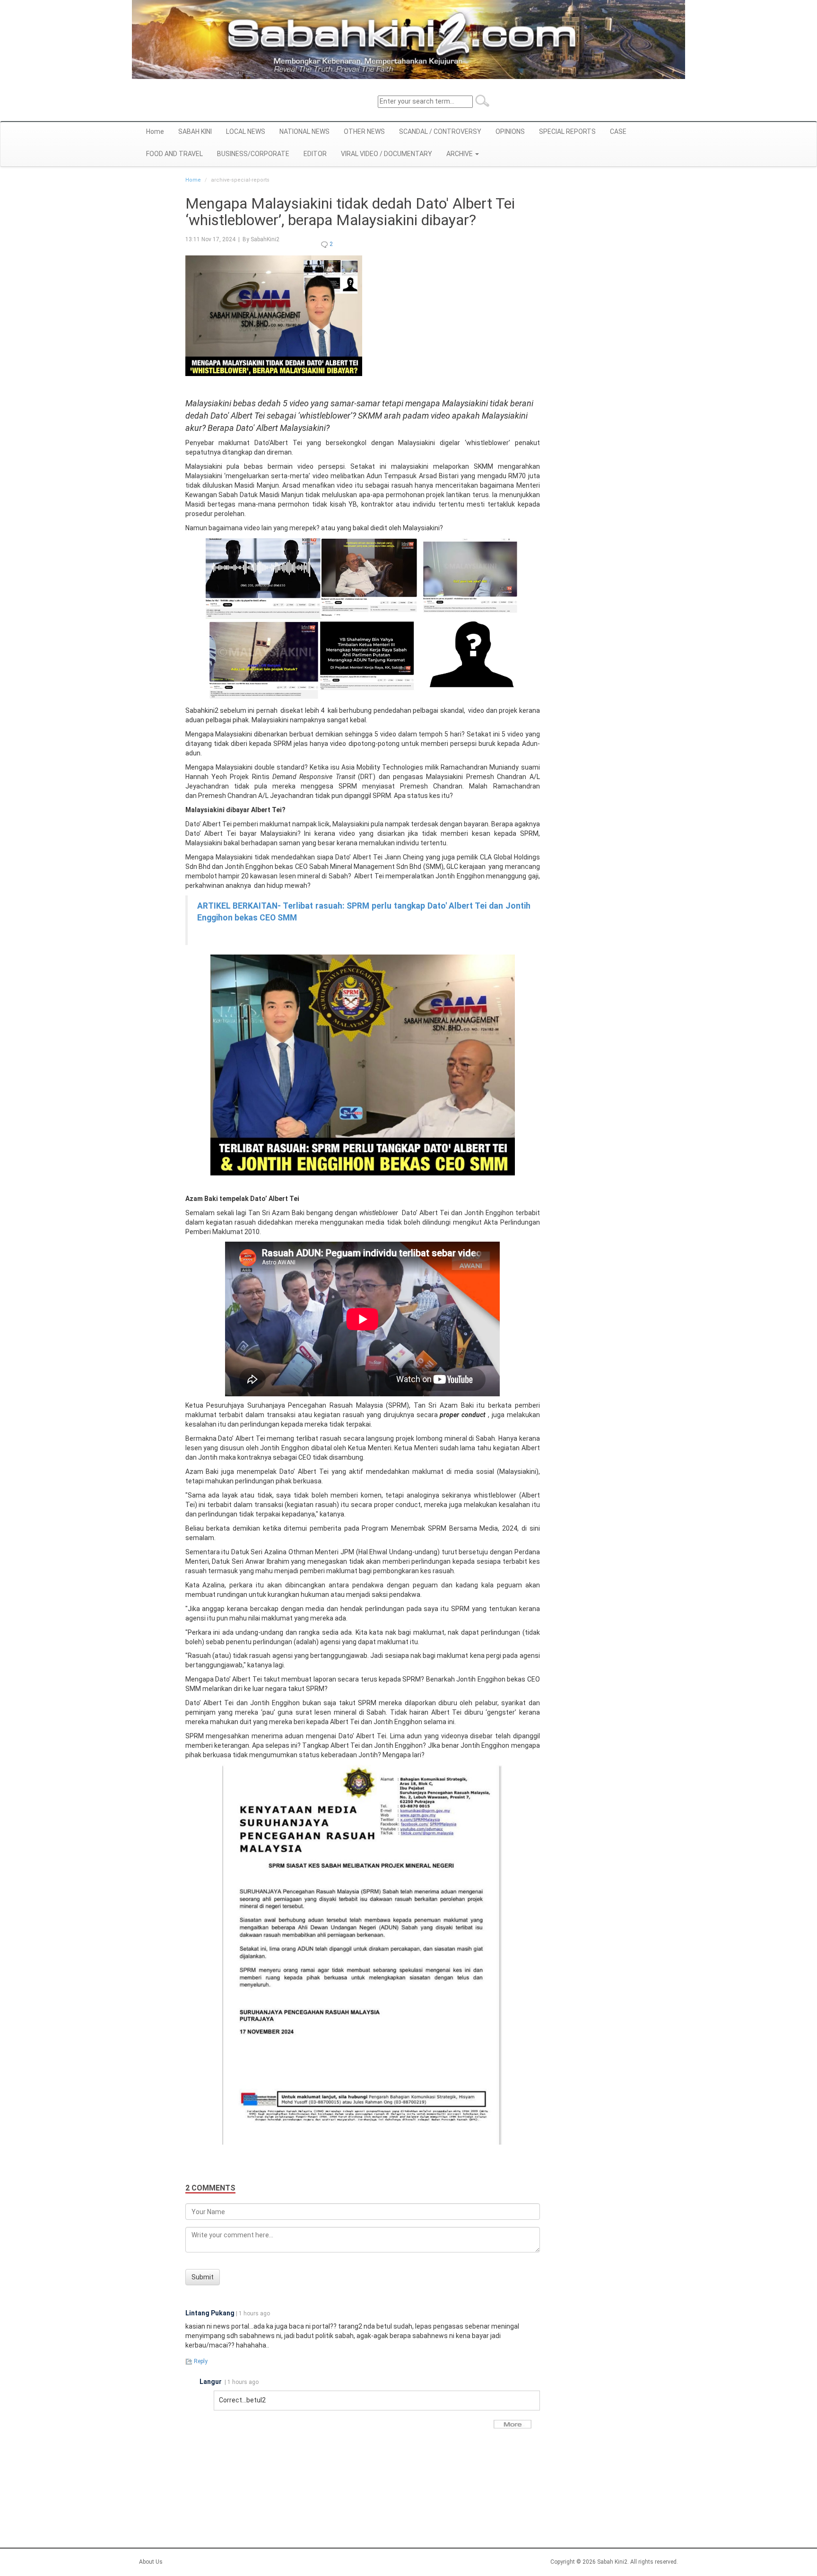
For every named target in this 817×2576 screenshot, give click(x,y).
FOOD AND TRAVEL (174, 154)
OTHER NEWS (364, 131)
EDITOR (315, 154)
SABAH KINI (195, 131)
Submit (203, 2277)
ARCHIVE (460, 154)
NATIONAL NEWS (304, 131)
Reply (200, 2361)
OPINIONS (510, 131)
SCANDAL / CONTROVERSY (440, 131)
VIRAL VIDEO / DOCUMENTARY (387, 154)
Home (155, 131)
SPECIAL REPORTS (567, 131)
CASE (618, 131)
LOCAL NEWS (246, 131)
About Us (151, 2562)
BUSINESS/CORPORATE (253, 154)
